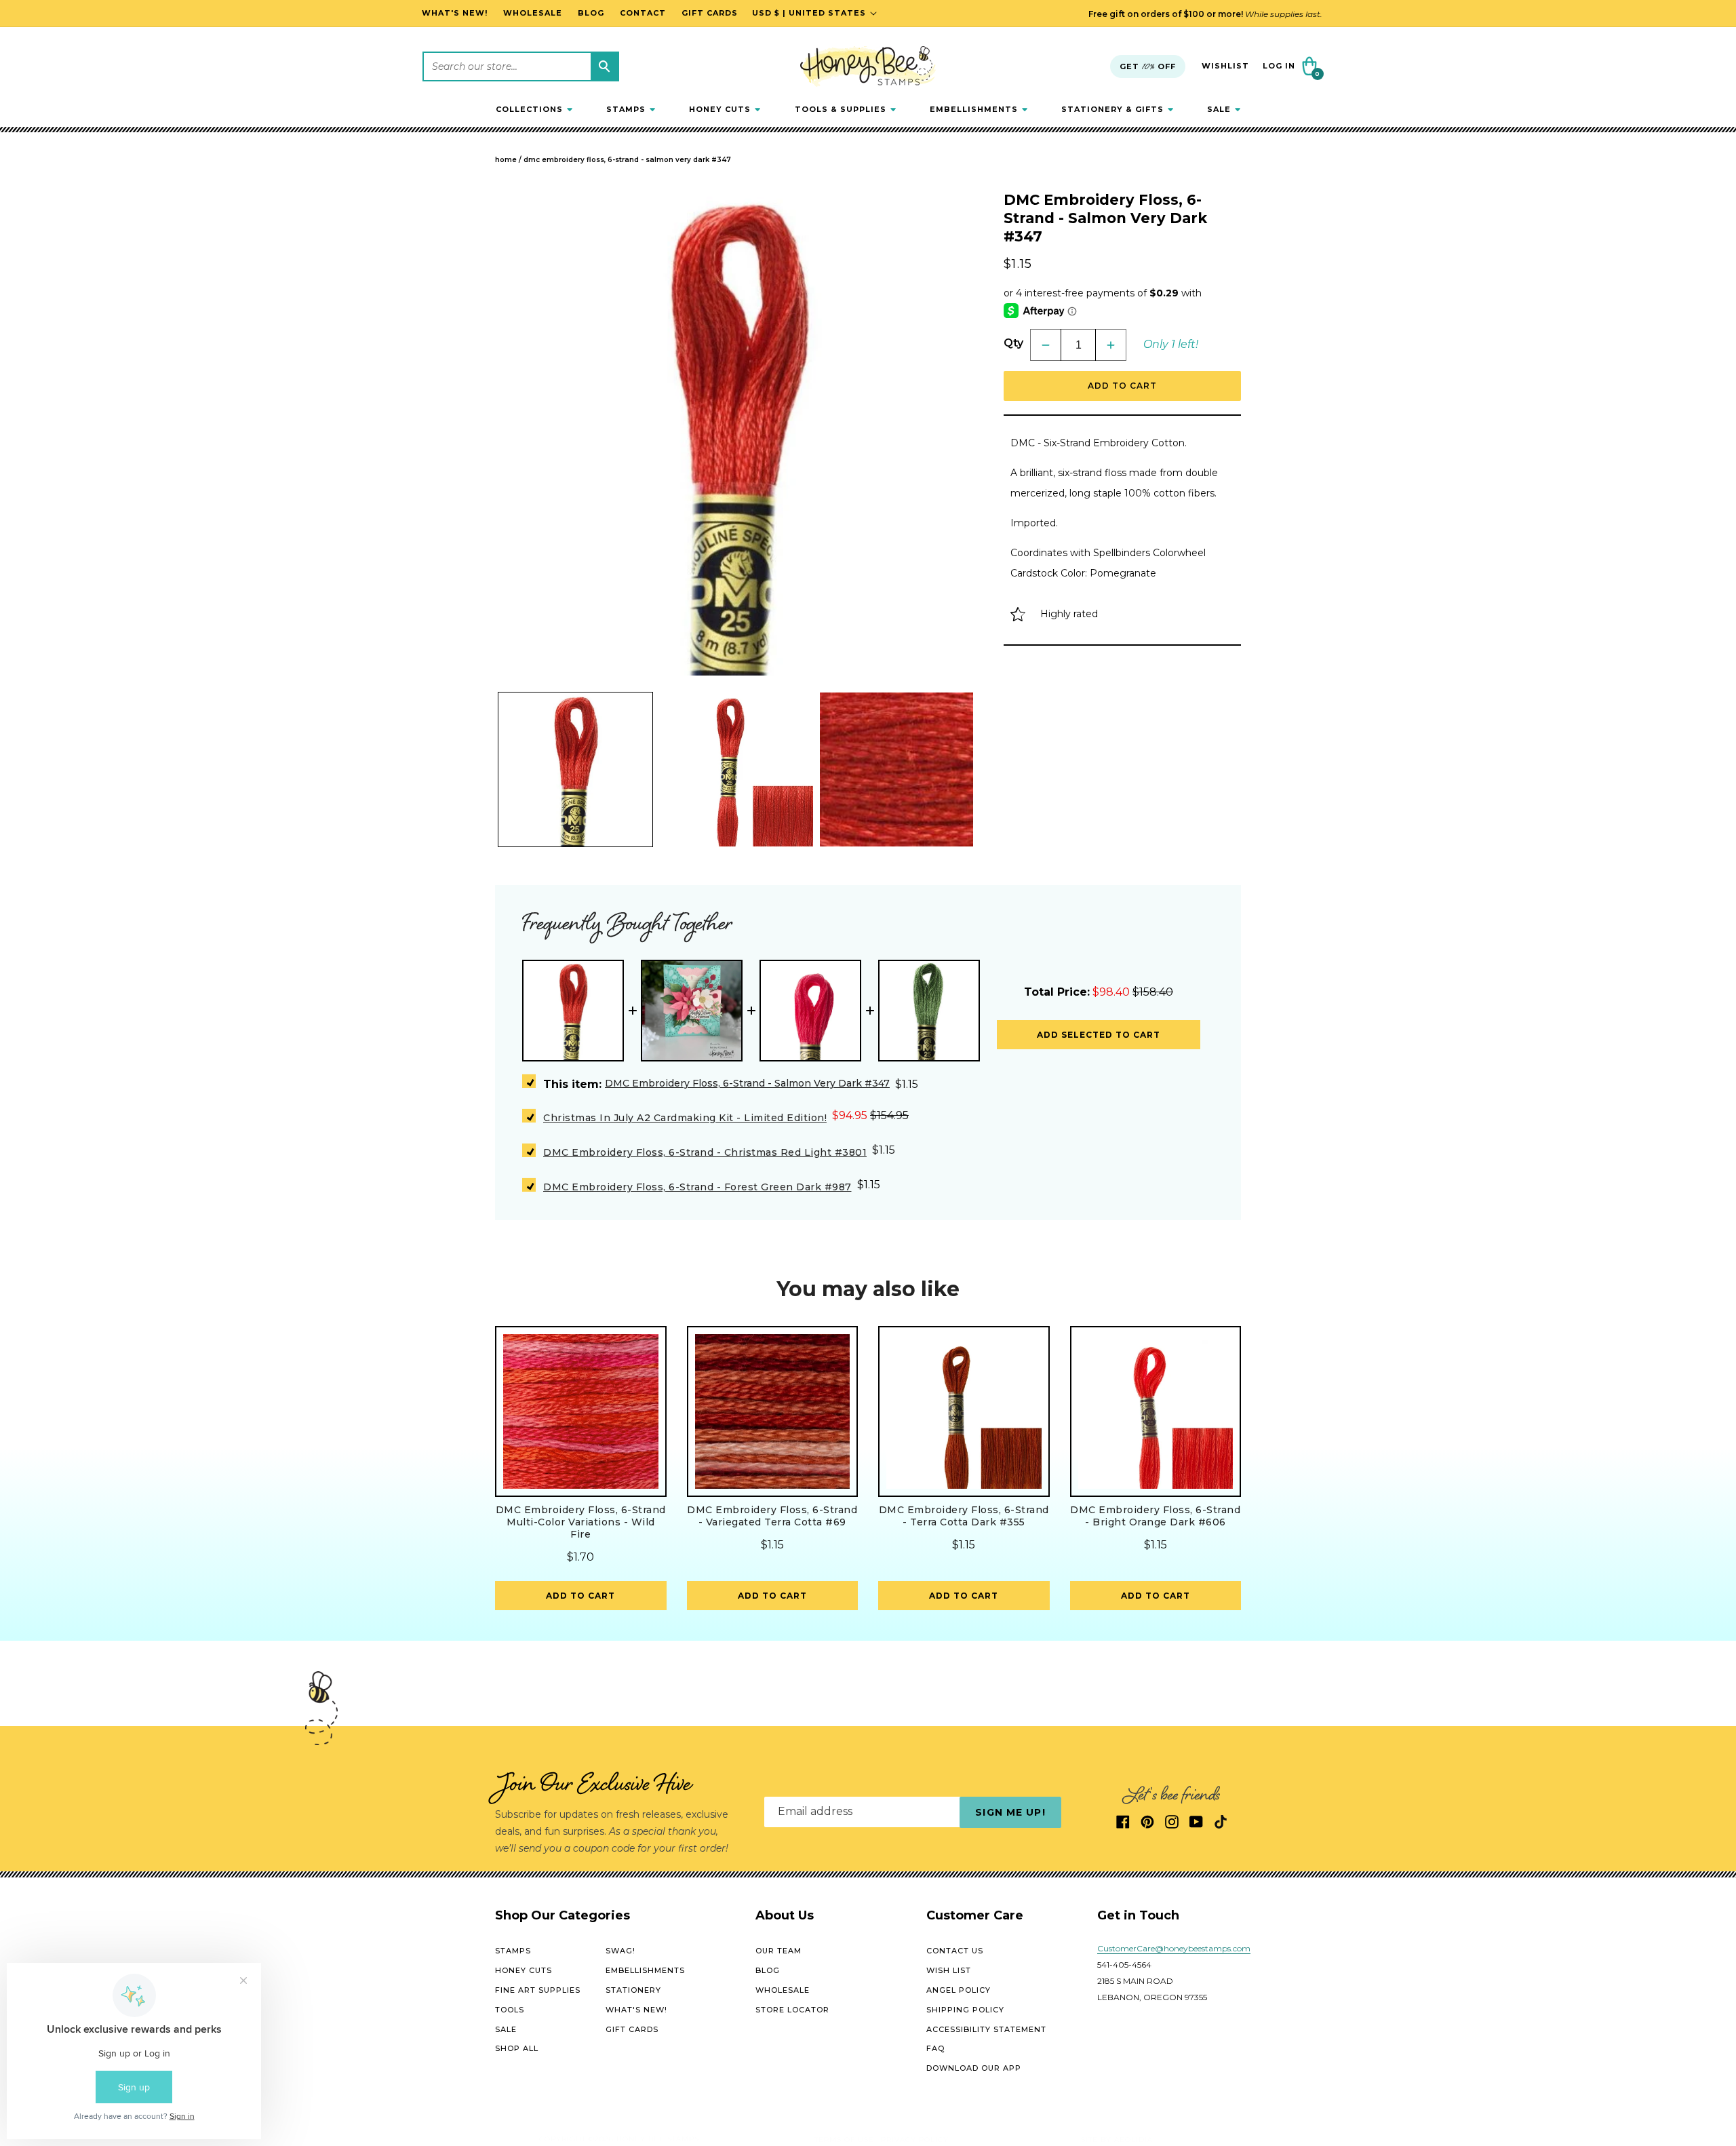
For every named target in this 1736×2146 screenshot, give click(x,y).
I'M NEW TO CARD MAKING (1021, 1117)
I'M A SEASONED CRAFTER (1021, 1164)
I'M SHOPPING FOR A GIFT (1021, 1212)
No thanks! (1021, 1260)
